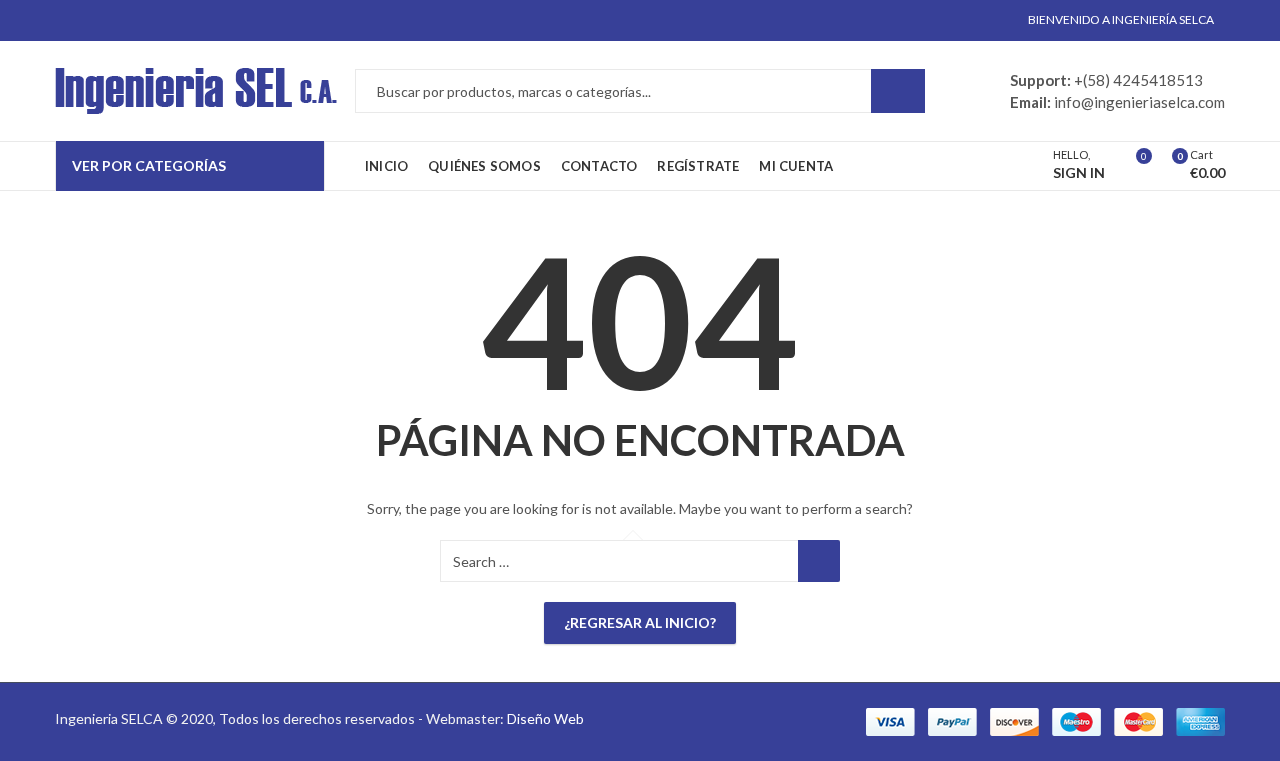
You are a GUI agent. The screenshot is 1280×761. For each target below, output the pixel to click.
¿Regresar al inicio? (640, 622)
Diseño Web (545, 718)
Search (898, 91)
